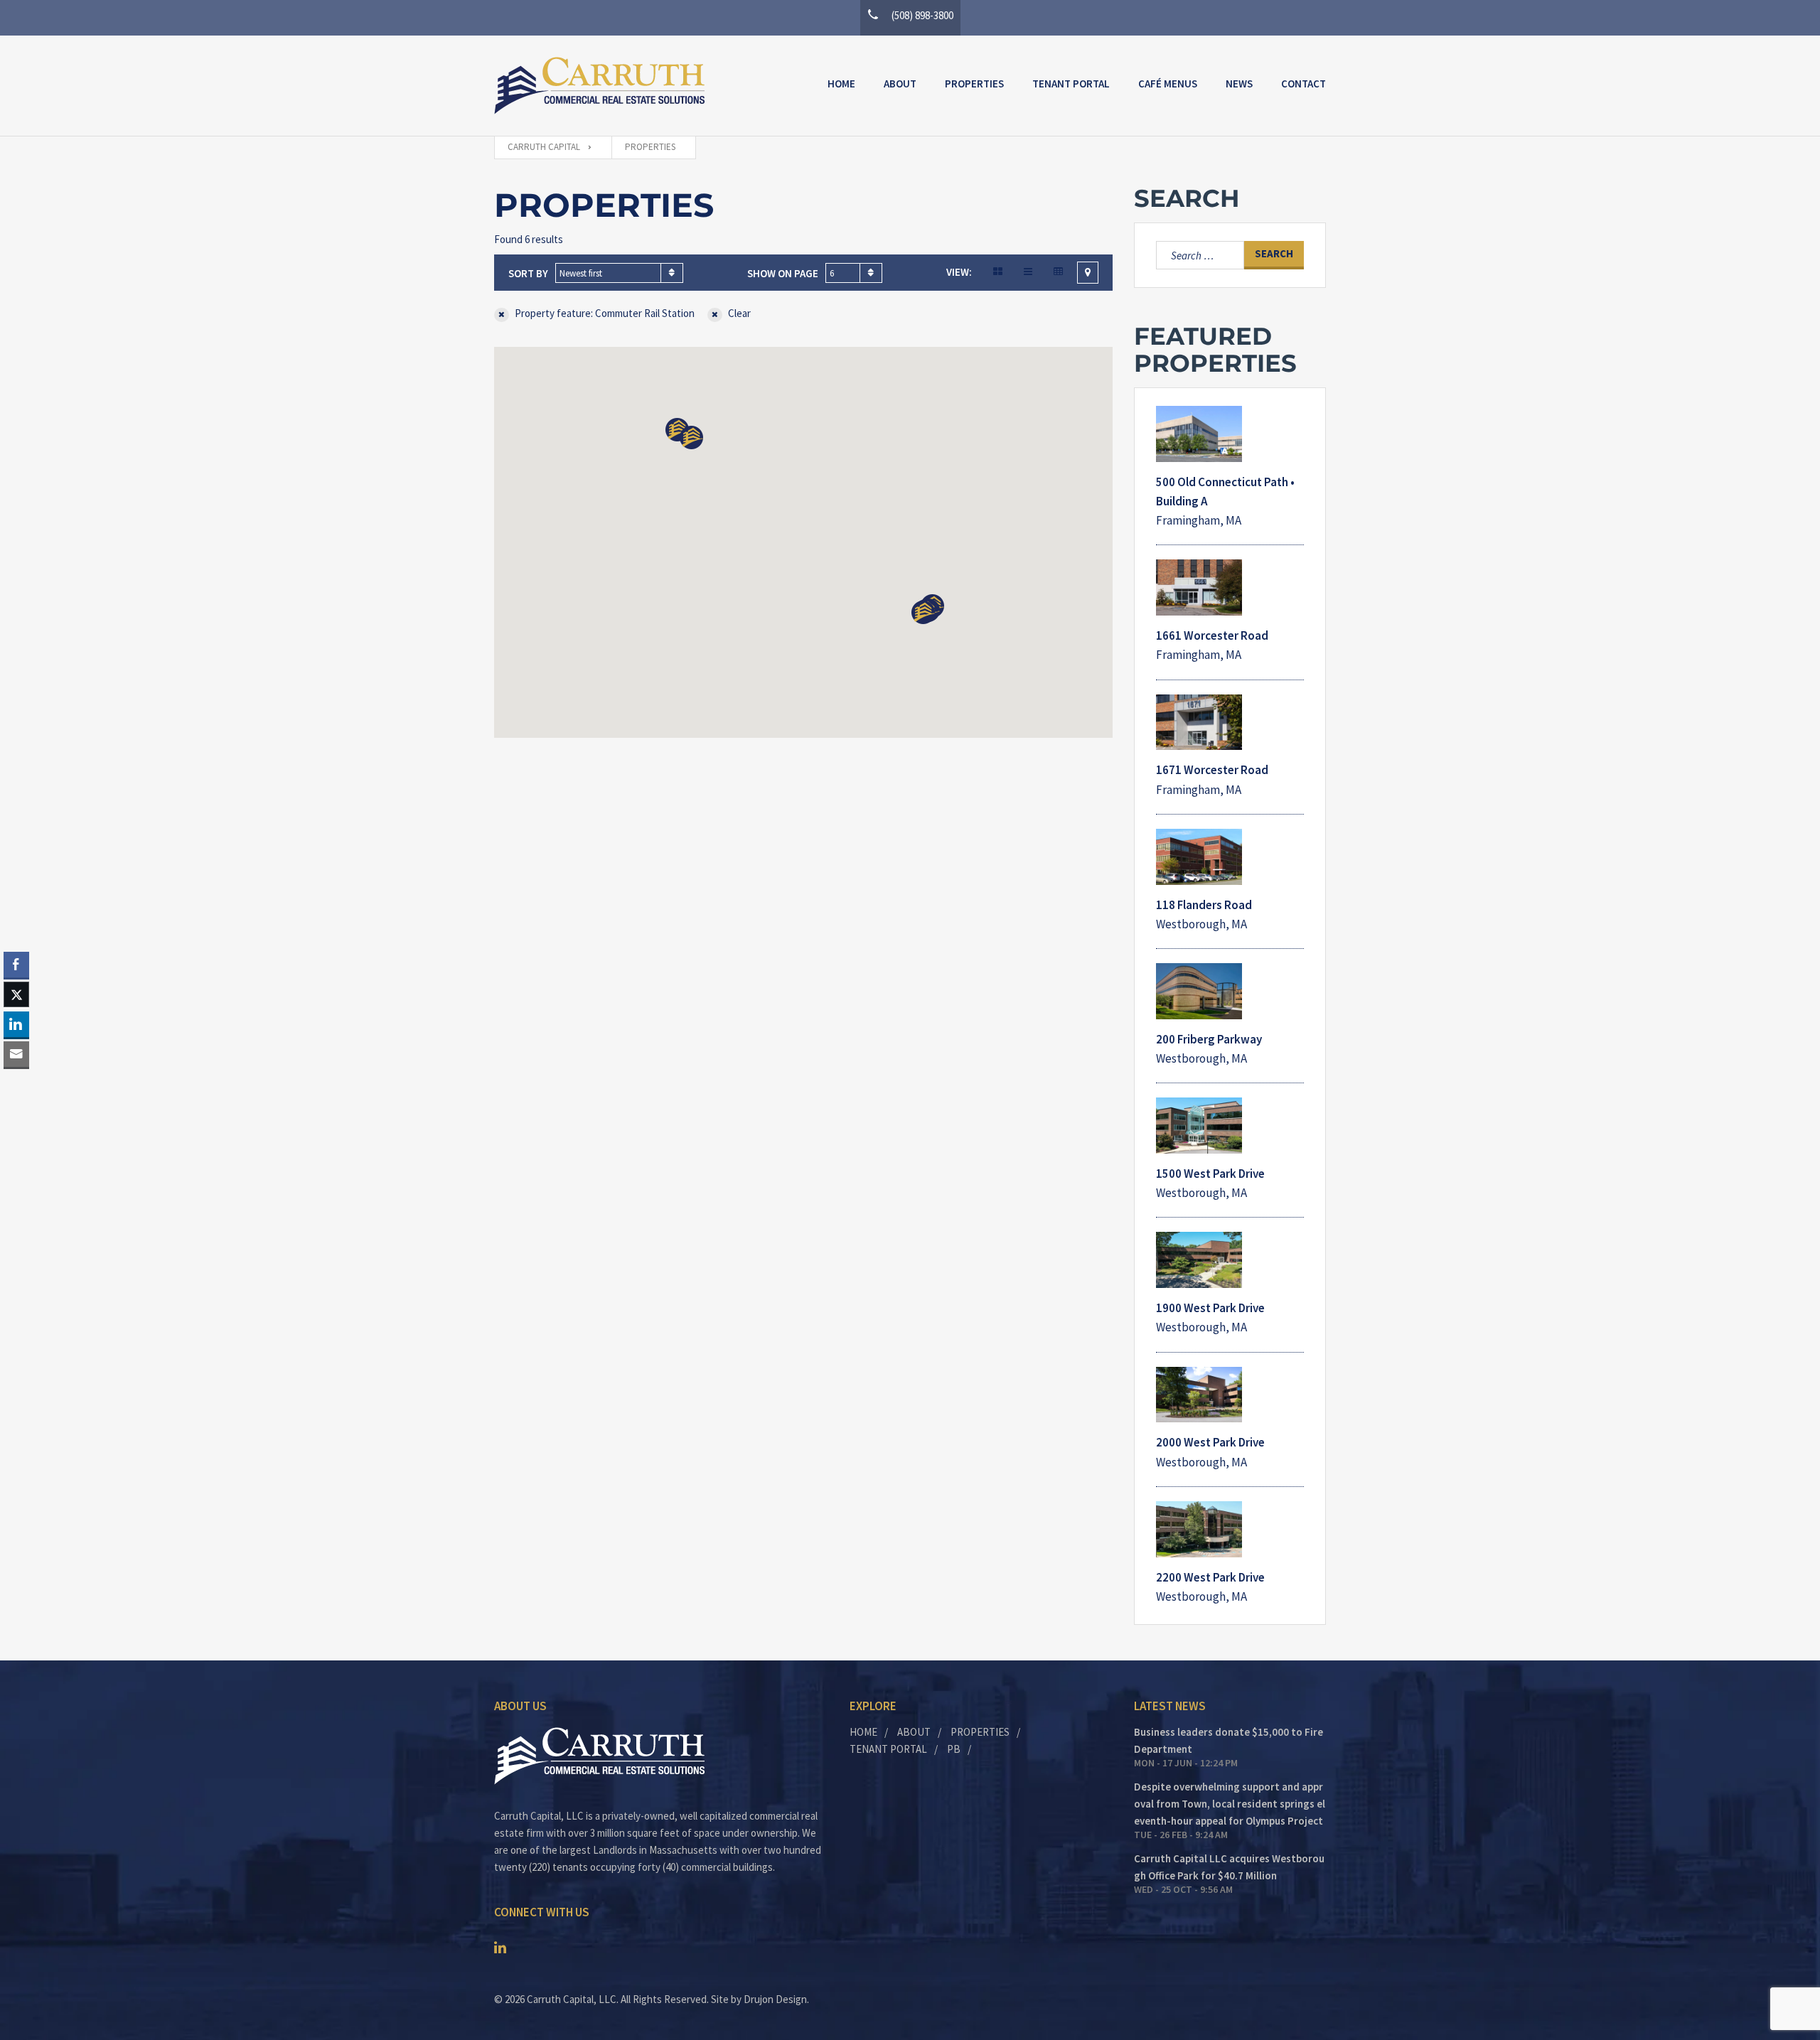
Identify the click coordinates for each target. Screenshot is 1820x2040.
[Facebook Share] (16, 965)
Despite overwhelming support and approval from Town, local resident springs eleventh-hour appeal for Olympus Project (1230, 1804)
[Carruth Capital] (599, 86)
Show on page (783, 273)
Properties (974, 84)
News (1239, 84)
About (900, 84)
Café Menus (1168, 84)
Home (841, 84)
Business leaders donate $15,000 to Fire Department (1228, 1740)
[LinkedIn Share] (16, 1024)
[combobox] (619, 273)
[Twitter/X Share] (16, 994)
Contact (1304, 84)
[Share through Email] (16, 1054)
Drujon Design (775, 1999)
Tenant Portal (1071, 84)
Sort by (528, 273)
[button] (923, 612)
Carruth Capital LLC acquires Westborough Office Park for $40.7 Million (1229, 1867)
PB (954, 1749)
